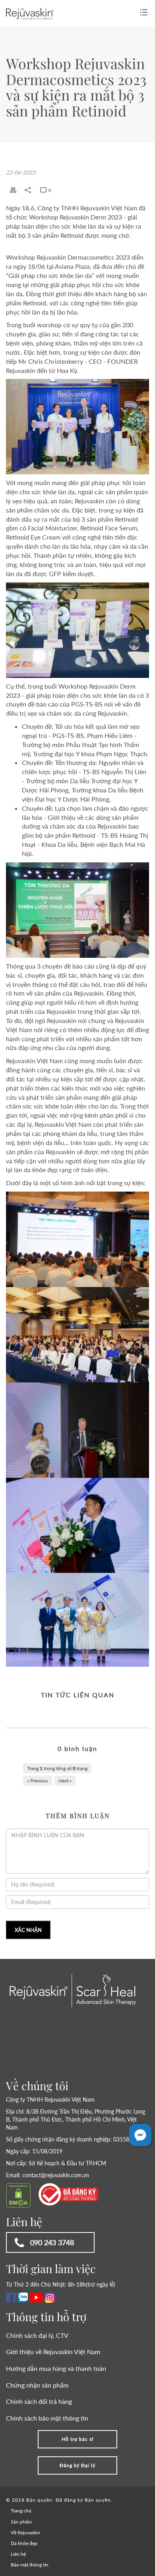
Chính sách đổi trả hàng (39, 2401)
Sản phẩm (21, 2522)
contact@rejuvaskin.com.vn (56, 2175)
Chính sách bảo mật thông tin (47, 2418)
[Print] (13, 190)
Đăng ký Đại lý (77, 2465)
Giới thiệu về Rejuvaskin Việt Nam (53, 2352)
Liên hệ (18, 2554)
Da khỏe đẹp (24, 2543)
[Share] (28, 190)
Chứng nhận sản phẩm (37, 2385)
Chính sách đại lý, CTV (37, 2335)
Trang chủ (21, 2511)
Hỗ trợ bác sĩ (77, 2439)
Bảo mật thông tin (30, 2565)
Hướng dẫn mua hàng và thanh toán (56, 2368)
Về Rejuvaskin (25, 2532)
